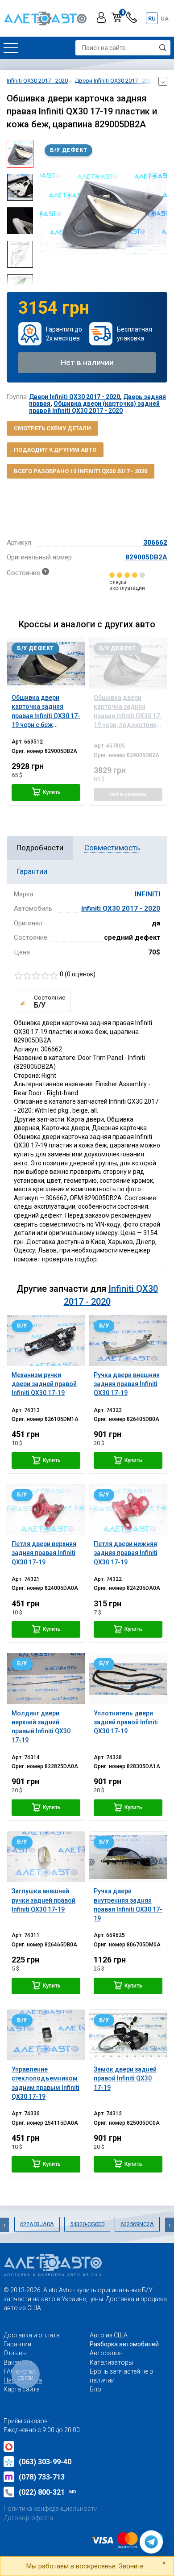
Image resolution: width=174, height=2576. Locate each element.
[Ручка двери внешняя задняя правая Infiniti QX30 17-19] (128, 1341)
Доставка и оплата (32, 2335)
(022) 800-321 (48, 2492)
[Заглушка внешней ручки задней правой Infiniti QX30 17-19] (46, 1857)
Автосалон (106, 2353)
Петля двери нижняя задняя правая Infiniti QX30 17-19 (126, 1553)
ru (152, 19)
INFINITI (147, 894)
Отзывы (15, 2353)
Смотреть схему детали (52, 428)
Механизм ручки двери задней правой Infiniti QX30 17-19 (44, 1384)
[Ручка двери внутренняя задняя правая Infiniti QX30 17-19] (128, 1857)
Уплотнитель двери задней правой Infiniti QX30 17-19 (126, 1722)
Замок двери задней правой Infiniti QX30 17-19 (125, 2078)
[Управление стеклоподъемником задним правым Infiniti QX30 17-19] (46, 2035)
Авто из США (109, 2335)
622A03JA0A (37, 2224)
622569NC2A (137, 2224)
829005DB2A (146, 557)
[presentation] (47, 212)
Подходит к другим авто (55, 450)
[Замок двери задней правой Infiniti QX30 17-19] (128, 2035)
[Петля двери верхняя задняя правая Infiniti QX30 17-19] (46, 1510)
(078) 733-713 (42, 2477)
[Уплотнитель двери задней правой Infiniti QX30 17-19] (128, 1679)
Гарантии (17, 2344)
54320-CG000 (87, 2224)
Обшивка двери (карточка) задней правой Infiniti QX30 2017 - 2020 (94, 407)
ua (165, 19)
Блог (97, 2389)
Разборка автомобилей (124, 2344)
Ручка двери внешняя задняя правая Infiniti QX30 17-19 (127, 1384)
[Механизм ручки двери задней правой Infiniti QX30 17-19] (46, 1341)
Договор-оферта (28, 2518)
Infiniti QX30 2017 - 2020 (121, 908)
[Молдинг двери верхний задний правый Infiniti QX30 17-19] (46, 1679)
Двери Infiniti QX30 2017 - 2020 (75, 397)
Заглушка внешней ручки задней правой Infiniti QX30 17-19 (43, 1900)
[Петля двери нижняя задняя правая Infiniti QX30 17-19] (128, 1510)
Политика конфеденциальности (51, 2509)
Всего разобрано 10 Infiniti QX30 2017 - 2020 (81, 471)
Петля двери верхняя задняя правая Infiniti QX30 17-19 (44, 1553)
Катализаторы (111, 2362)
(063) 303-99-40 (45, 2462)
